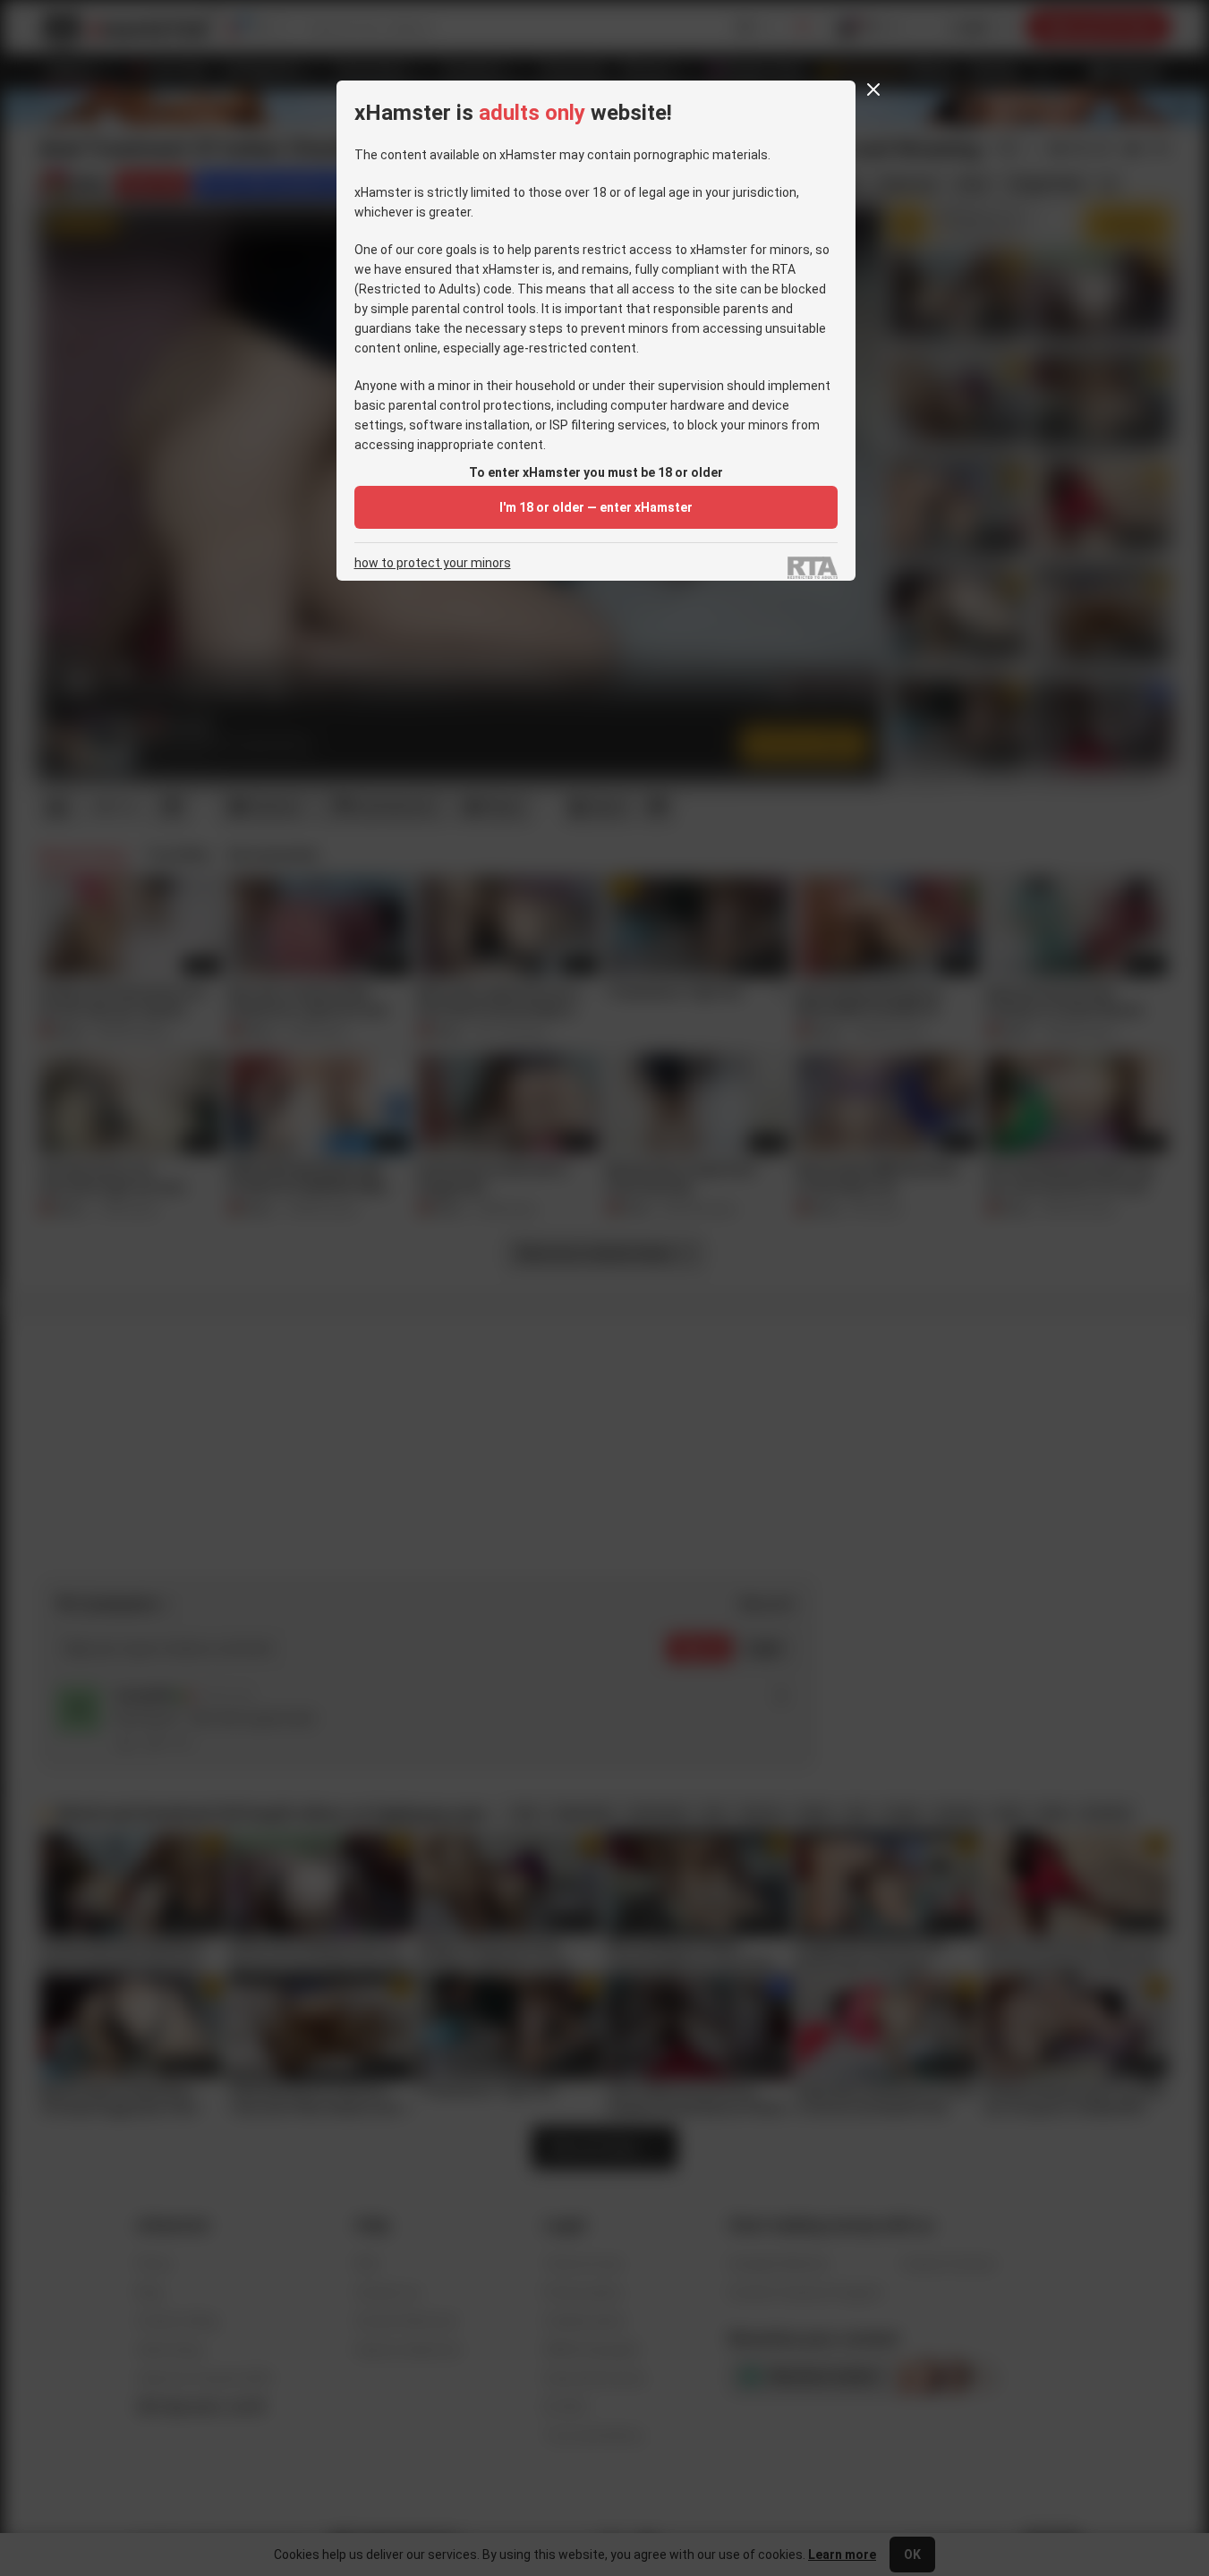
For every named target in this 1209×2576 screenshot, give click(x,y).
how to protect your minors (433, 563)
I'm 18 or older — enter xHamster (596, 507)
